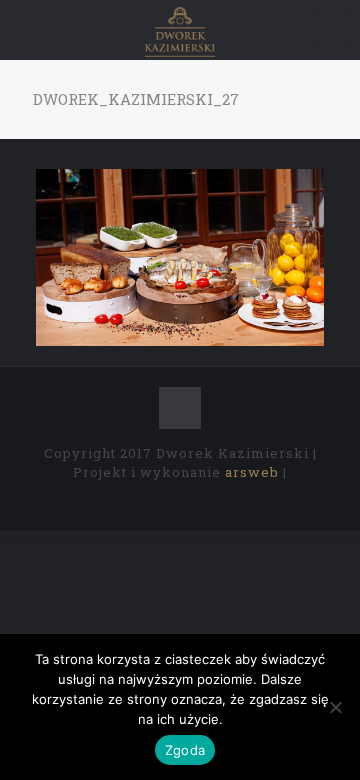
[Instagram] (220, 500)
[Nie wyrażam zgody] (335, 707)
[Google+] (166, 500)
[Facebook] (139, 500)
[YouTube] (193, 500)
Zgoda (185, 750)
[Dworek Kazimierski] (180, 30)
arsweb (252, 472)
